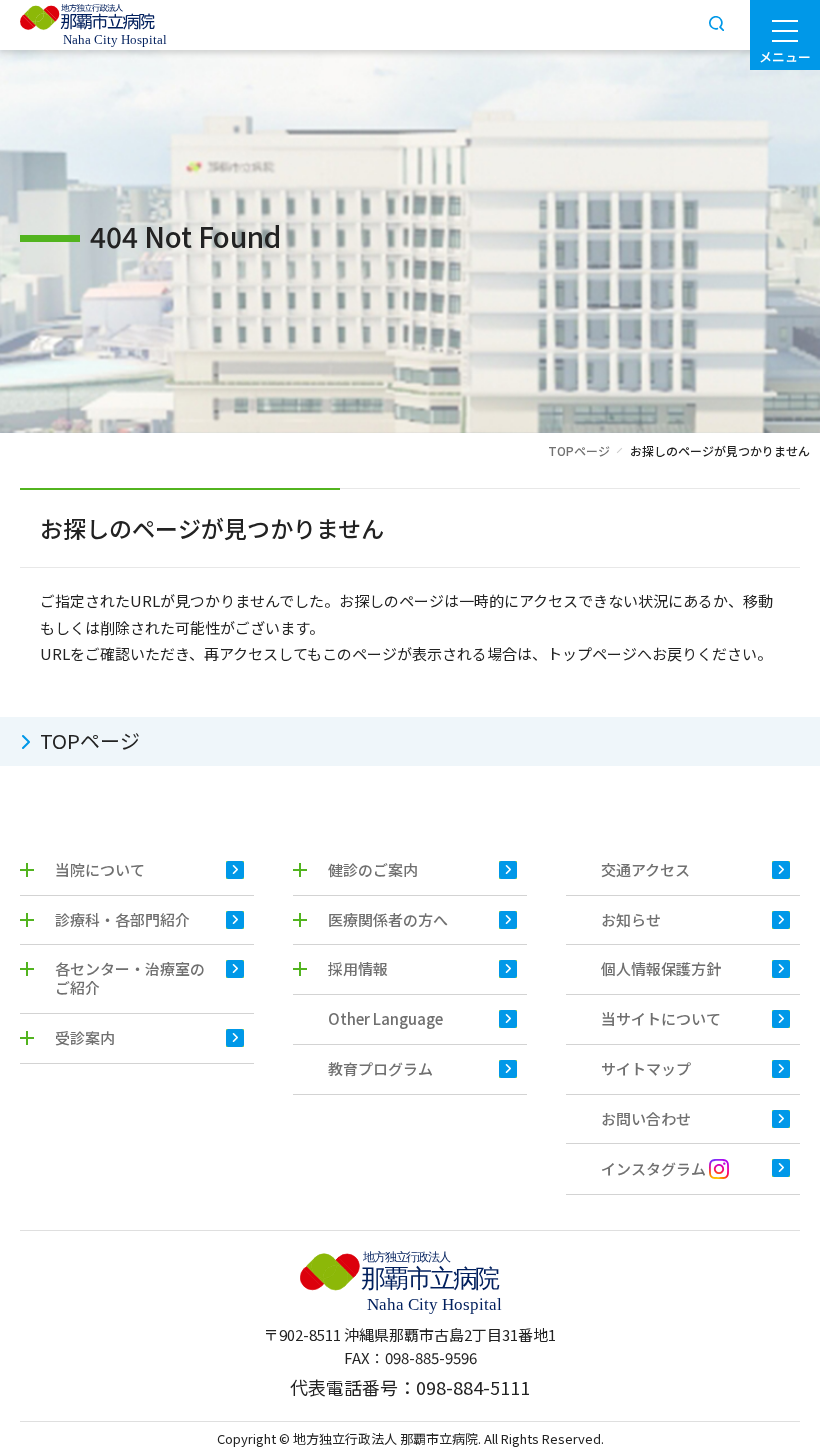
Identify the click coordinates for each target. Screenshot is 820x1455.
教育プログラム (380, 1068)
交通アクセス (645, 869)
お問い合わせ (646, 1118)
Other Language (385, 1018)
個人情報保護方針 (661, 968)
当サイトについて (661, 1018)
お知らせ (631, 919)
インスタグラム (655, 1169)
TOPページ (579, 450)
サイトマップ (646, 1068)
